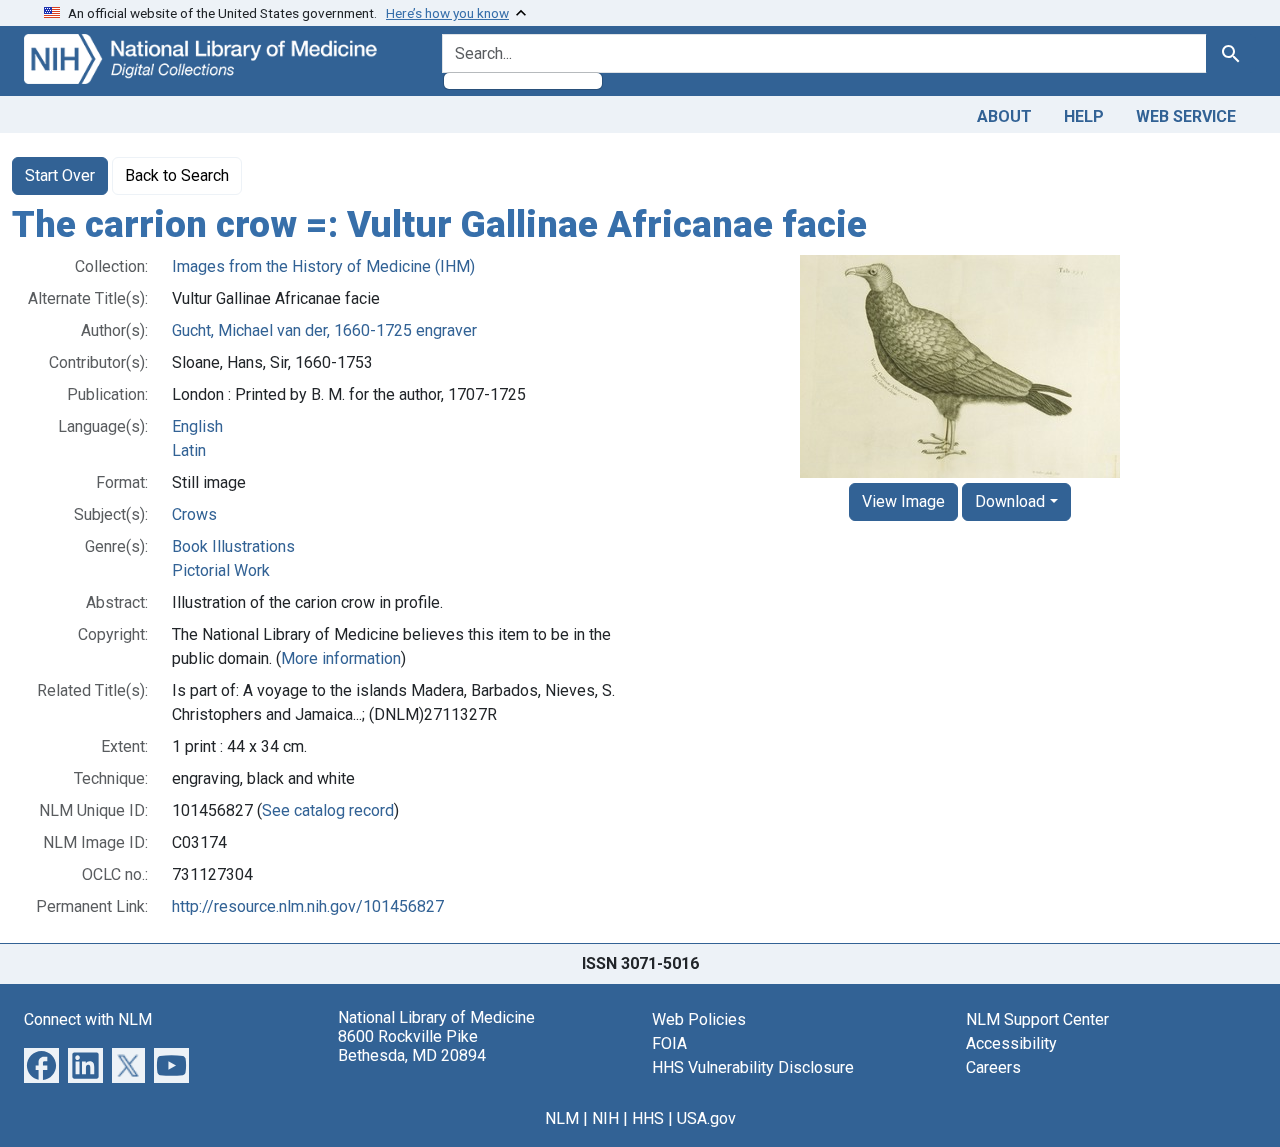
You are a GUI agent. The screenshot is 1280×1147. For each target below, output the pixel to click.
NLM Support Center (1037, 1019)
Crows (194, 514)
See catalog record (328, 810)
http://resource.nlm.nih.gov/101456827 (308, 906)
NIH (605, 1118)
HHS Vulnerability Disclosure (753, 1067)
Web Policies (699, 1019)
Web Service (1186, 116)
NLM (562, 1118)
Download (1010, 501)
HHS (648, 1118)
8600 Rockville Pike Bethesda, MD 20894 (412, 1046)
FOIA (669, 1043)
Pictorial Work (221, 570)
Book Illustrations (233, 546)
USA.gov (706, 1118)
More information (341, 658)
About (1004, 116)
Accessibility (1011, 1043)
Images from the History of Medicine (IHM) (323, 266)
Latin (189, 450)
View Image (903, 501)
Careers (993, 1067)
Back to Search (177, 175)
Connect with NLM (88, 1019)
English (197, 426)
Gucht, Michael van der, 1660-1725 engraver (324, 330)
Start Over (60, 175)
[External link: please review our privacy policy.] (41, 1063)
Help (1084, 116)
